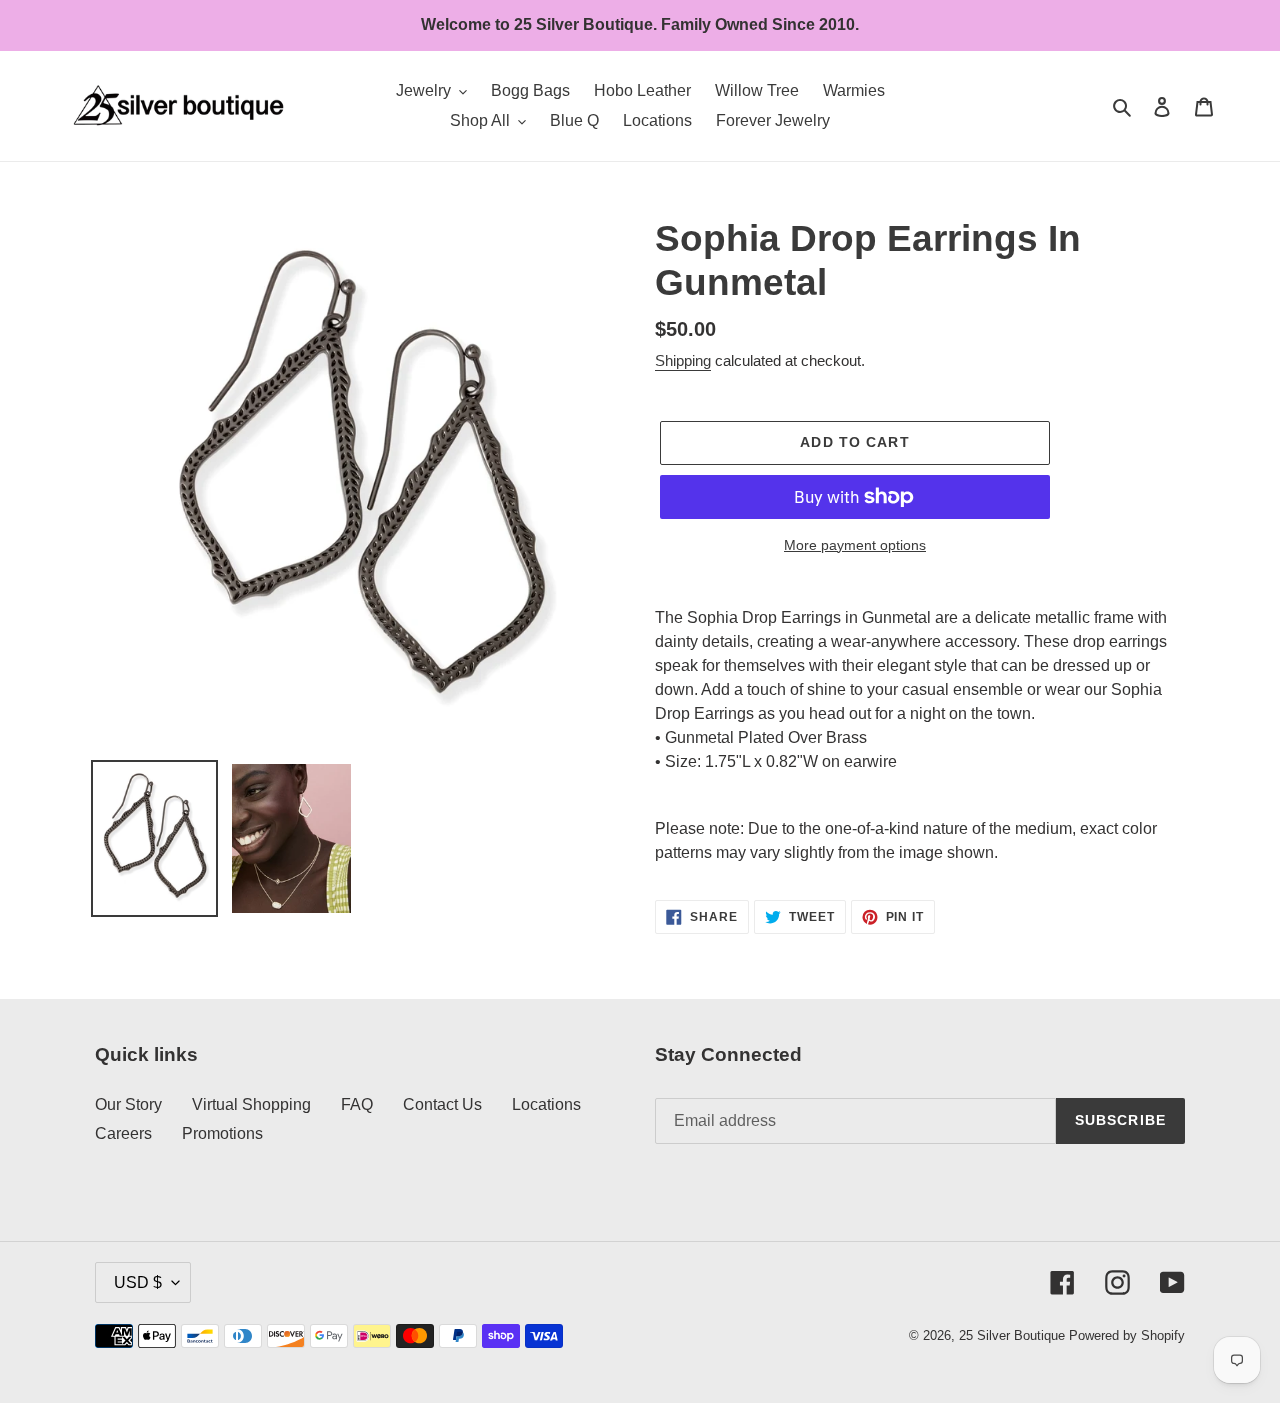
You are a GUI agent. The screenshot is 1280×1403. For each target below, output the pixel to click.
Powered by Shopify (1127, 1335)
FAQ (357, 1104)
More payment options (855, 545)
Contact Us (442, 1104)
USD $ (138, 1282)
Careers (123, 1133)
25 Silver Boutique (1012, 1335)
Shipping (683, 360)
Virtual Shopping (251, 1104)
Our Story (128, 1104)
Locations (546, 1104)
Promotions (222, 1133)
